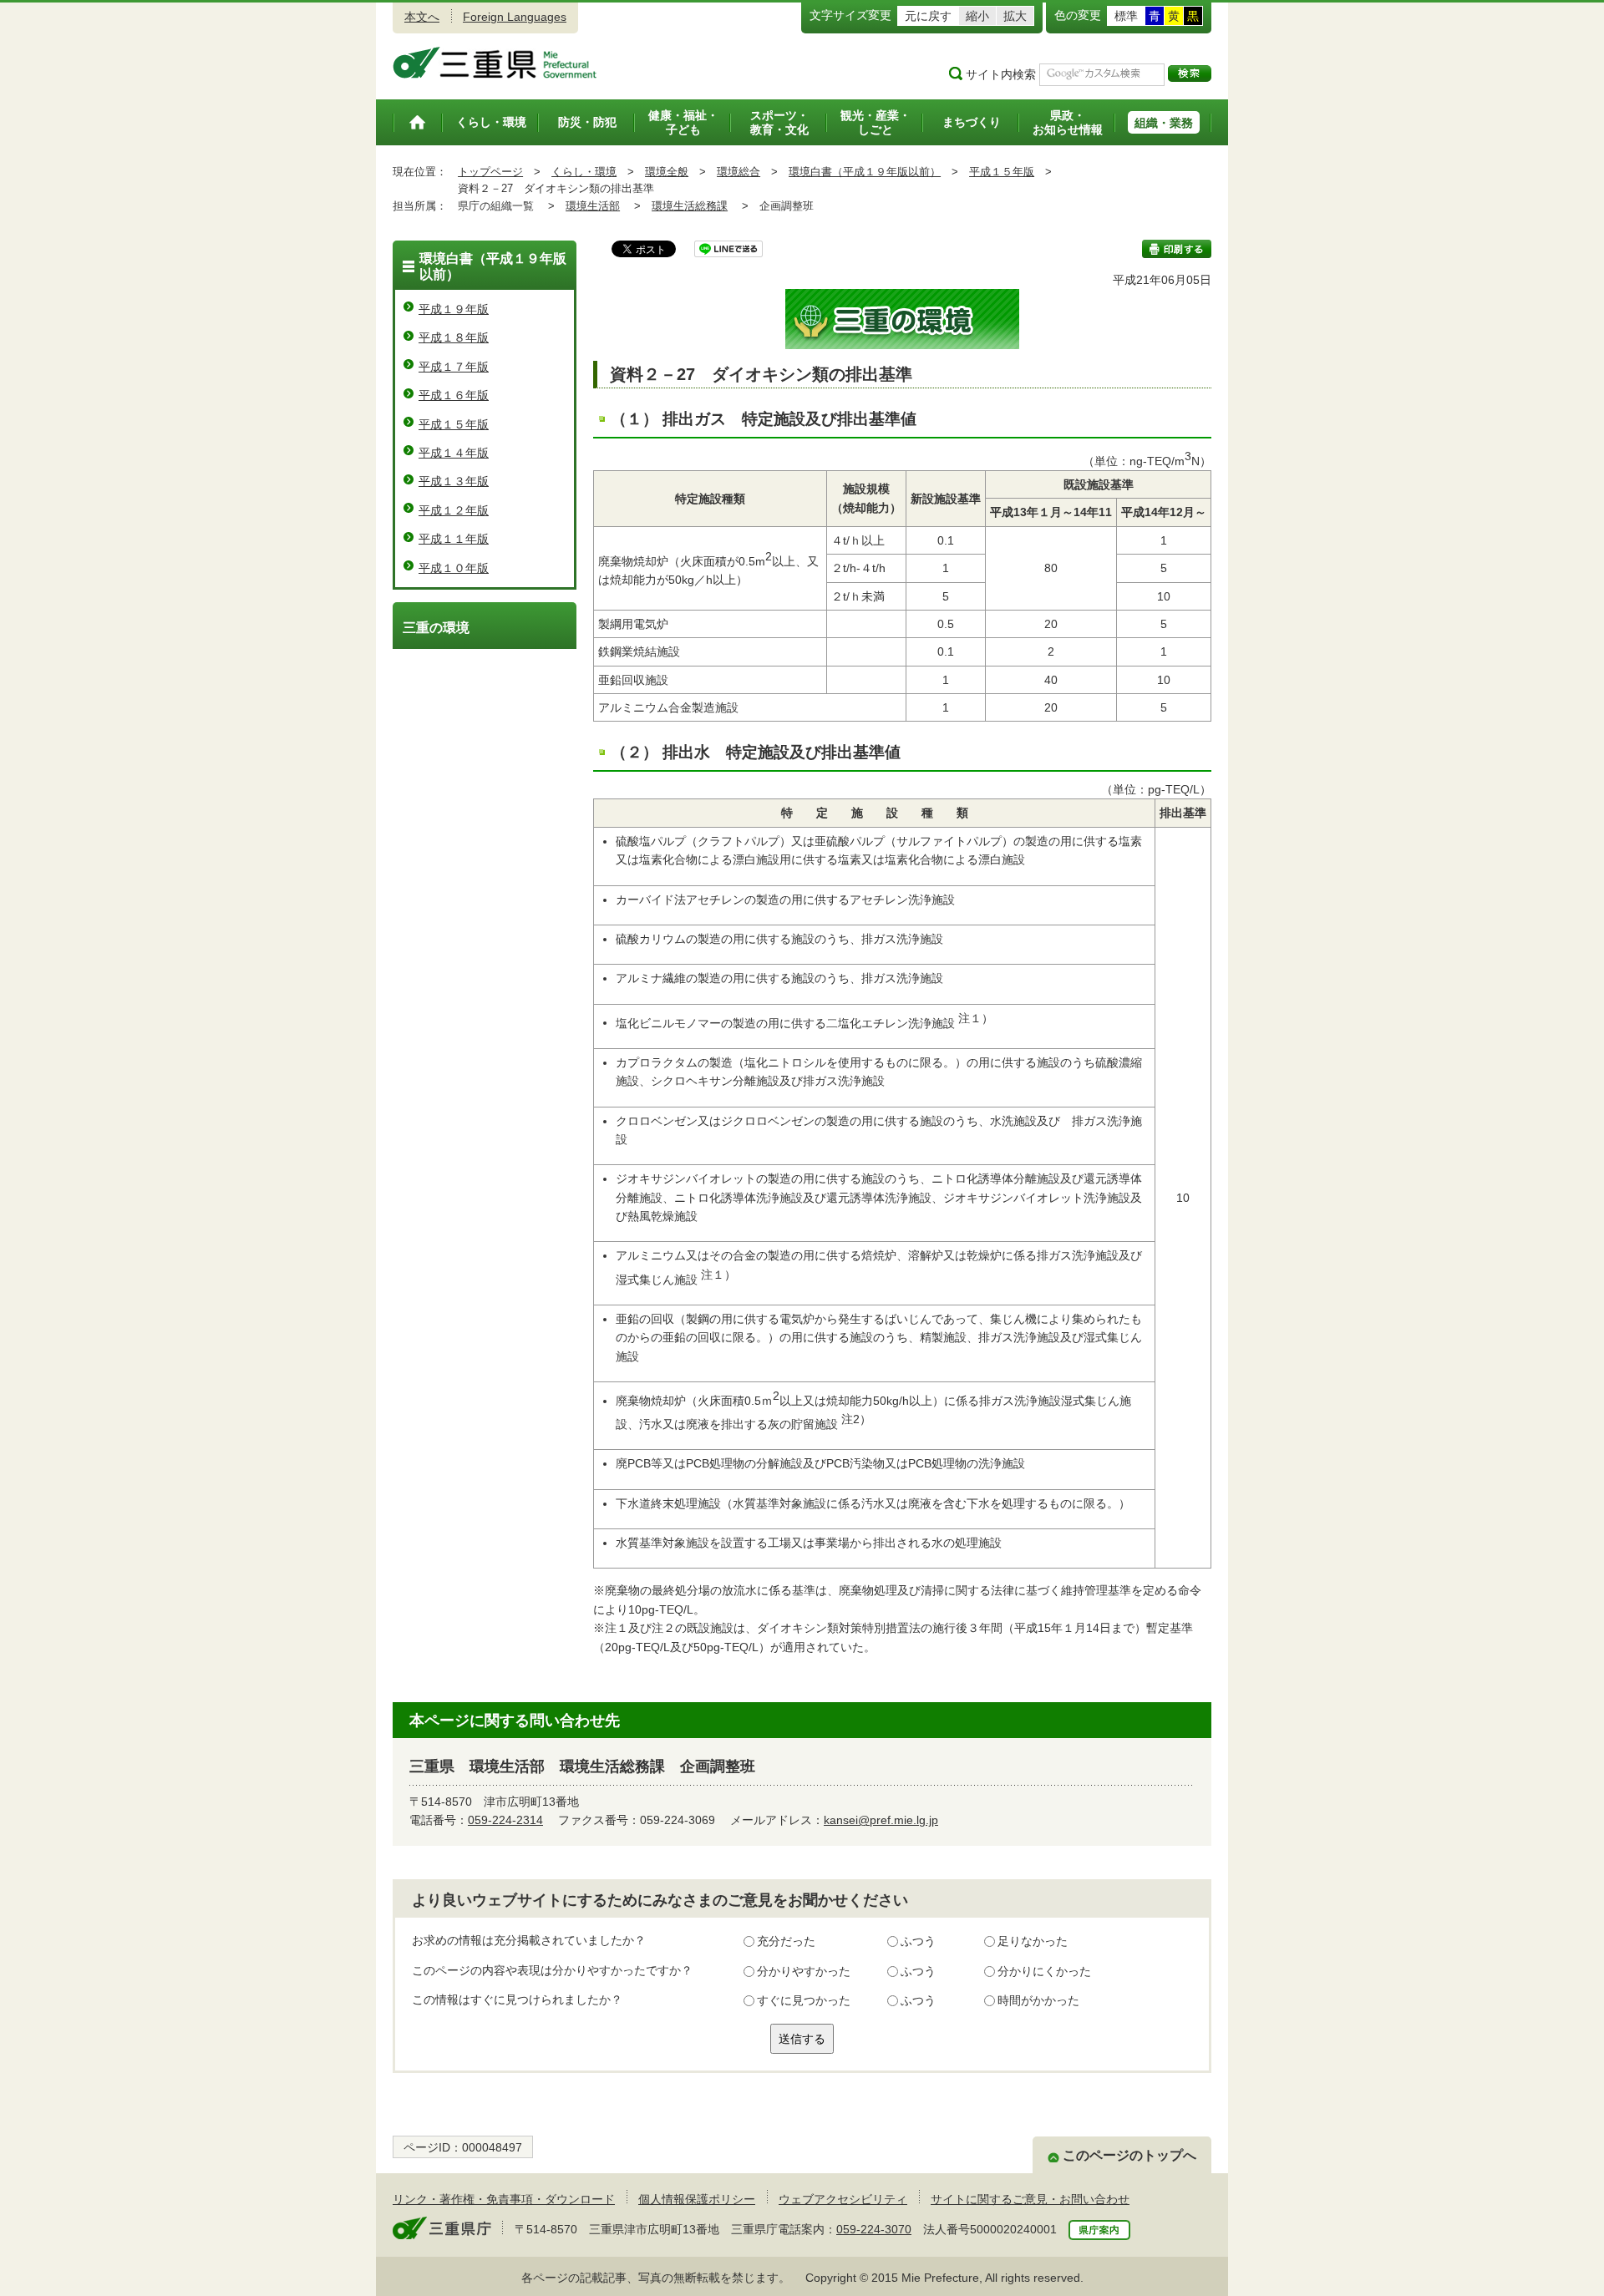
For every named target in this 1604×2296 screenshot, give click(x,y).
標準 (1126, 16)
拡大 (1015, 16)
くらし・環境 (584, 172)
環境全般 (667, 172)
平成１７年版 (454, 367)
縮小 (977, 16)
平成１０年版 (454, 568)
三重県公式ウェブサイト (495, 63)
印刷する (1177, 249)
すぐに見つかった (804, 2000)
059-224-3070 (874, 2229)
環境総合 (739, 172)
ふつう (918, 1941)
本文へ (422, 17)
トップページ (490, 172)
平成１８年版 (454, 337)
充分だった (786, 1941)
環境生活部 (593, 206)
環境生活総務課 (690, 206)
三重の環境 (436, 628)
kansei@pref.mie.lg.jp (881, 1820)
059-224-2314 (505, 1820)
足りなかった (1033, 1941)
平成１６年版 (454, 395)
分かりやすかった (804, 1971)
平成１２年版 (454, 510)
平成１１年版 (454, 539)
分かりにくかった (1044, 1971)
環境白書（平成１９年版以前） (865, 172)
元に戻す (928, 16)
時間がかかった (1038, 2000)
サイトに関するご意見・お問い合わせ (1030, 2199)
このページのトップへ (1129, 2155)
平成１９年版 (454, 309)
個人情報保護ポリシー (697, 2199)
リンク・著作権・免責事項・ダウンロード (504, 2199)
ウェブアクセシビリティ (843, 2199)
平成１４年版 (454, 453)
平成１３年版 (454, 481)
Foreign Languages (515, 17)
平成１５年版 (1002, 172)
